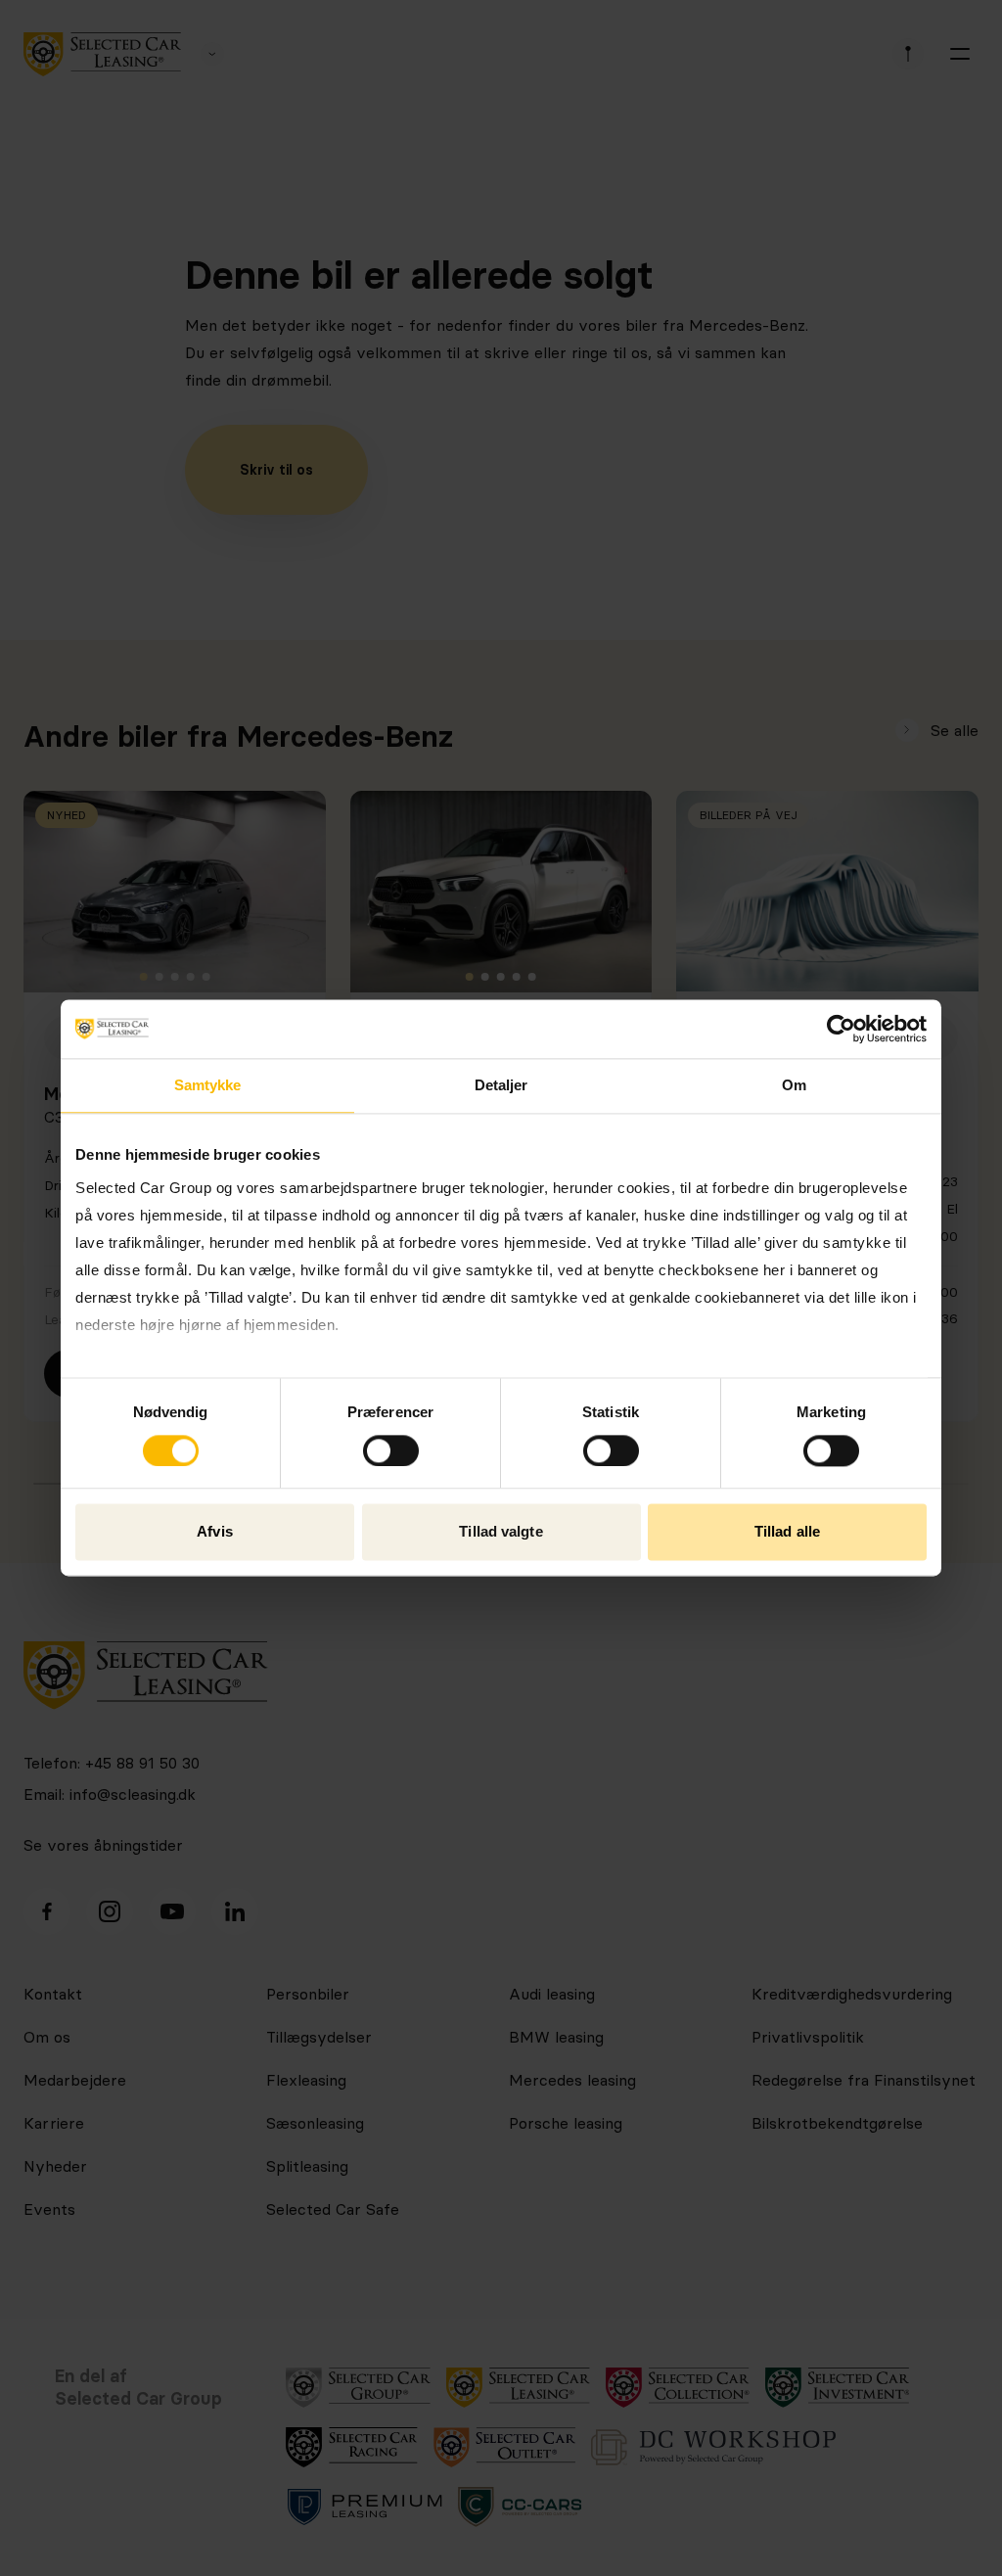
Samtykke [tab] (208, 1085)
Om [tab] (794, 1085)
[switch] (391, 1450)
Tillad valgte (501, 1532)
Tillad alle (787, 1532)
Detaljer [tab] (501, 1085)
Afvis (215, 1532)
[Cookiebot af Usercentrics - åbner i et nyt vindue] (841, 1029)
